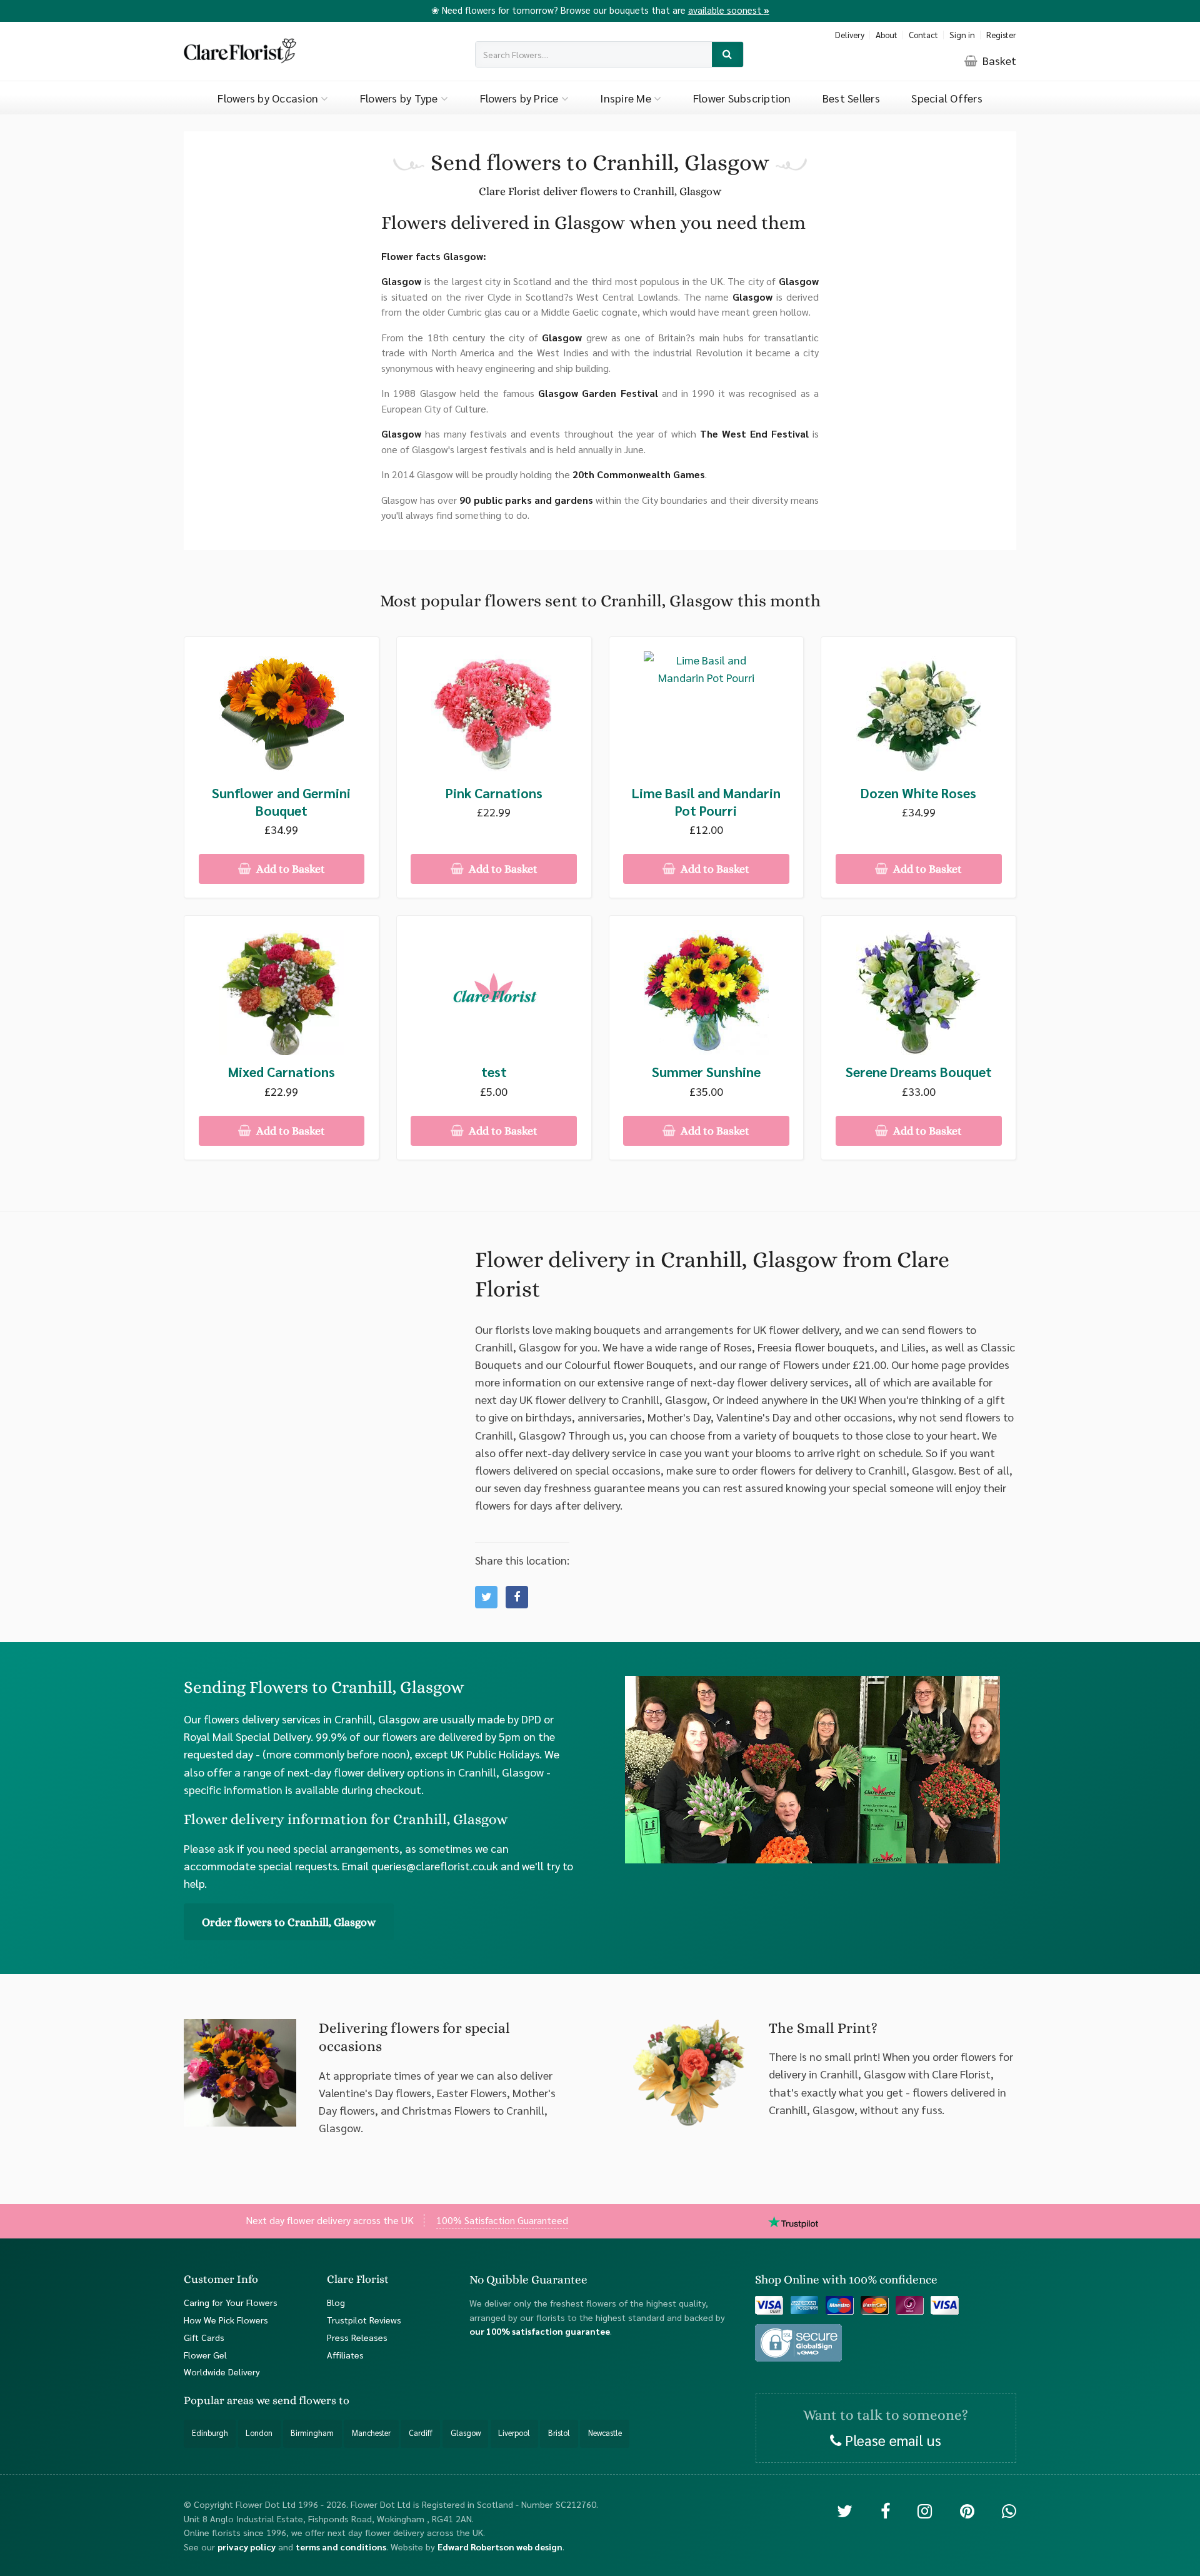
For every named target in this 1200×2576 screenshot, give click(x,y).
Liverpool (514, 2433)
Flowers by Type (400, 98)
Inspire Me (627, 98)
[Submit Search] (728, 55)
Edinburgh (210, 2433)
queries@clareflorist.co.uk (435, 1866)
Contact (923, 35)
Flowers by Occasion (269, 98)
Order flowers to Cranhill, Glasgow (289, 1922)
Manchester (371, 2433)
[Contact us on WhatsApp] (1009, 2510)
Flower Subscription (742, 98)
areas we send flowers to (288, 2401)
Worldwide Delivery (222, 2372)
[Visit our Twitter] (845, 2510)
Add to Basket (289, 869)
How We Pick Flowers (226, 2320)
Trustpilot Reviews (364, 2320)
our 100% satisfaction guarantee (540, 2332)
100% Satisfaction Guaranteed (502, 2220)
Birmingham (312, 2433)
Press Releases (357, 2337)
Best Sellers (851, 98)
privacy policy (247, 2547)
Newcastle (605, 2433)
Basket (998, 60)
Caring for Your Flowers (231, 2302)
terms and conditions (341, 2547)
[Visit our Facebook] (885, 2510)
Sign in (962, 35)
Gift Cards (204, 2337)
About (887, 35)
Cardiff (421, 2433)
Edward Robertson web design (500, 2547)
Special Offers (947, 98)
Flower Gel (205, 2355)
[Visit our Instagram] (925, 2510)
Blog (336, 2302)
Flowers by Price (521, 98)
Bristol (559, 2433)
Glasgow (466, 2433)
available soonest (729, 10)
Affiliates (345, 2355)
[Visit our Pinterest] (967, 2510)
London (259, 2433)
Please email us (891, 2440)
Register (1001, 35)
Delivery (850, 35)
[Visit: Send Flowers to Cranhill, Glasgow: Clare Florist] (517, 1597)
